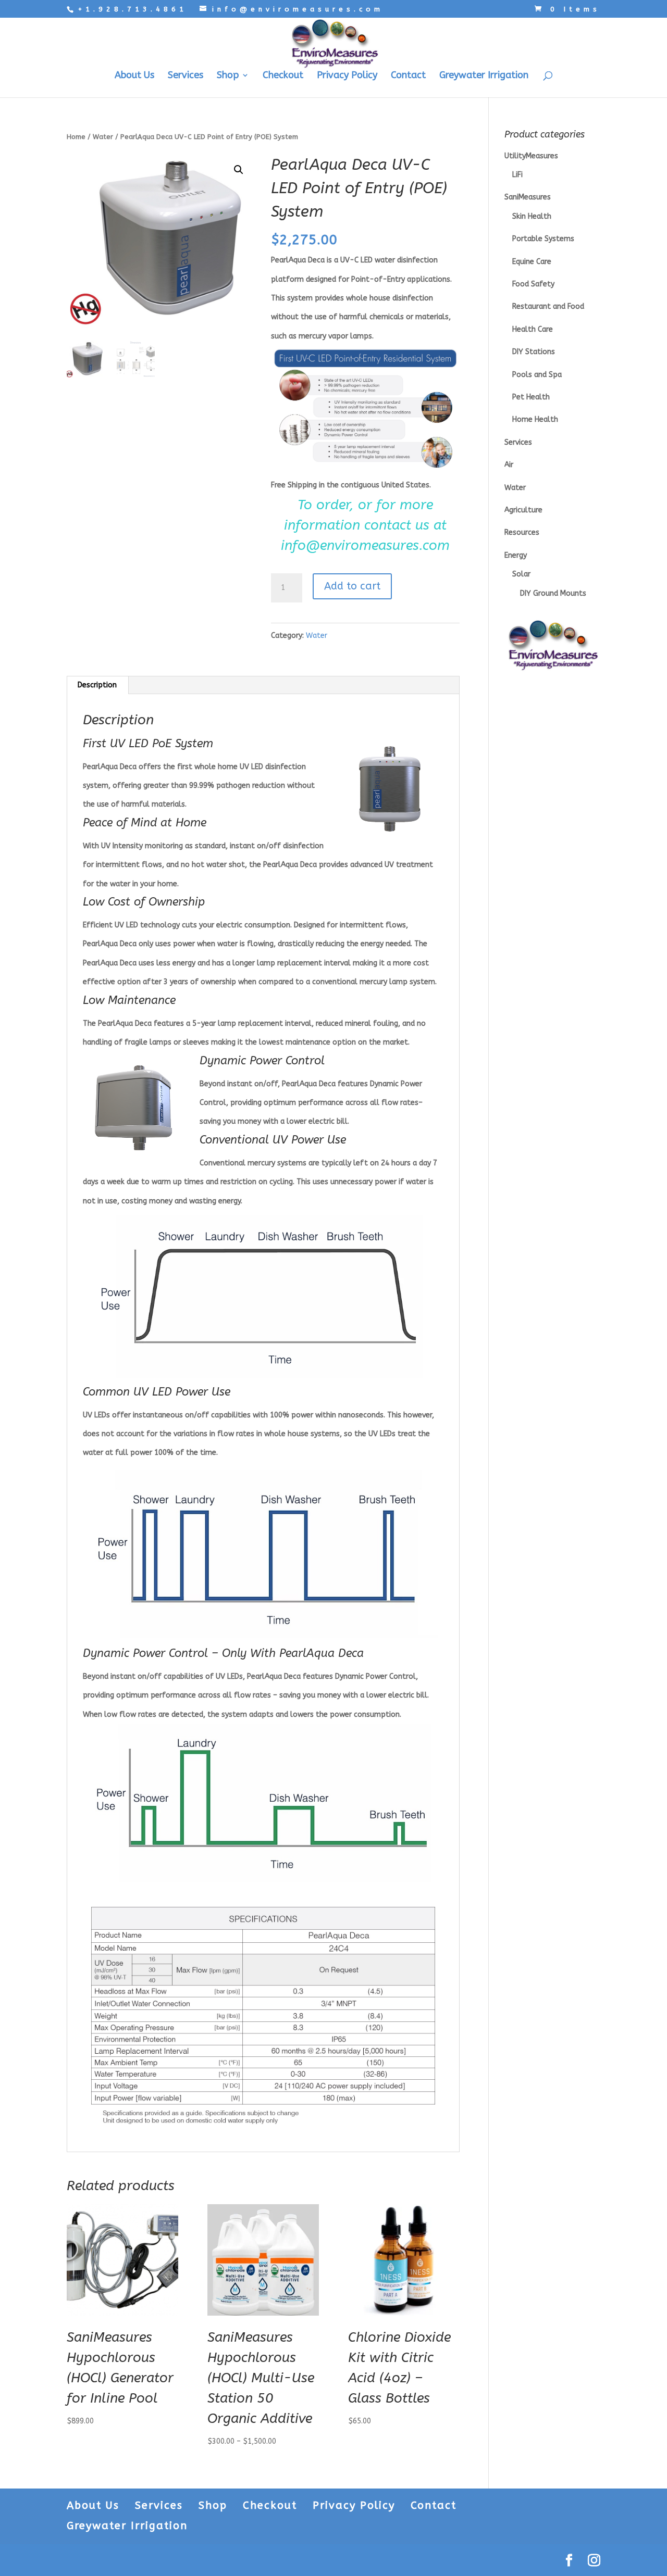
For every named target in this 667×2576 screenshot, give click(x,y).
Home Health (535, 419)
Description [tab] (97, 685)
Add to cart (352, 586)
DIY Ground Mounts (553, 593)
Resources (522, 532)
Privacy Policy (347, 76)
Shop (228, 76)
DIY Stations (534, 352)
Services (186, 76)
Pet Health (531, 397)
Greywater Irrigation (484, 76)
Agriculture (523, 510)
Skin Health (532, 216)
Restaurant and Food (548, 306)
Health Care (533, 329)
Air (509, 465)
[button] (239, 170)
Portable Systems (543, 239)
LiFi (517, 175)
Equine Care (532, 262)
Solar (521, 574)
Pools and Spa (537, 375)
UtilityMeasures (531, 156)
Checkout (283, 76)
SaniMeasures (528, 197)
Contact (408, 76)
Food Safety (533, 284)
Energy (516, 555)
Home (76, 137)
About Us (134, 76)
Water (103, 137)
